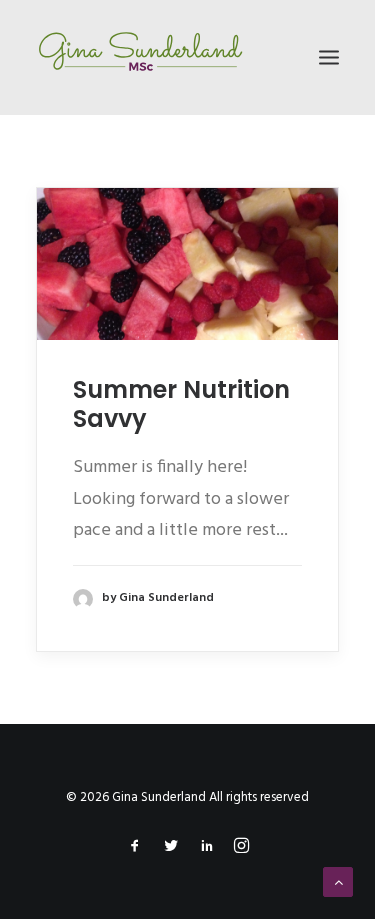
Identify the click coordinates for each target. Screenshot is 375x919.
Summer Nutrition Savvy (181, 404)
